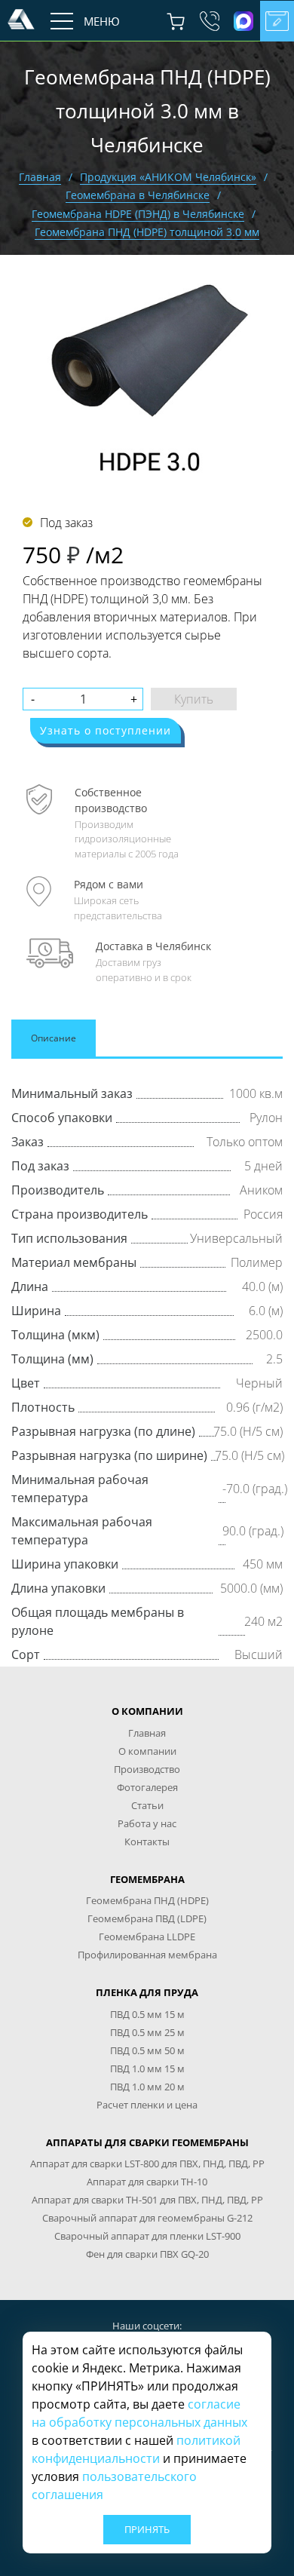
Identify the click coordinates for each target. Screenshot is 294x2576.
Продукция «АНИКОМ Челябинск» (168, 177)
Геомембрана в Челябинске (138, 195)
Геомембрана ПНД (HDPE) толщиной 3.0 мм (147, 232)
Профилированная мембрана (147, 1955)
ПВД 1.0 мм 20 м (147, 2087)
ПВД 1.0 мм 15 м (147, 2068)
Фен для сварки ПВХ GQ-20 (147, 2254)
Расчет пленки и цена (147, 2105)
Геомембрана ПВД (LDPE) (147, 1918)
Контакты (147, 1842)
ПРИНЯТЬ (147, 2529)
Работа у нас (147, 1823)
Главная (40, 177)
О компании (147, 1751)
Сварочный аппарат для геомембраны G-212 (147, 2218)
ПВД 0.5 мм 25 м (147, 2032)
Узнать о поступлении (106, 730)
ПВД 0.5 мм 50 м (147, 2050)
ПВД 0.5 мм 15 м (147, 2014)
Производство (147, 1769)
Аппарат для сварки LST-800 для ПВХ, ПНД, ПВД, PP (147, 2164)
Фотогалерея (147, 1787)
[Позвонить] (209, 21)
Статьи (147, 1805)
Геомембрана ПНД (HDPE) (147, 1900)
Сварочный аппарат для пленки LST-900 (147, 2236)
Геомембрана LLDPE (147, 1937)
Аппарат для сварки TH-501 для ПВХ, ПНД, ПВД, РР (147, 2200)
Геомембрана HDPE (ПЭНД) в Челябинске (138, 214)
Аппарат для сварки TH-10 (147, 2182)
